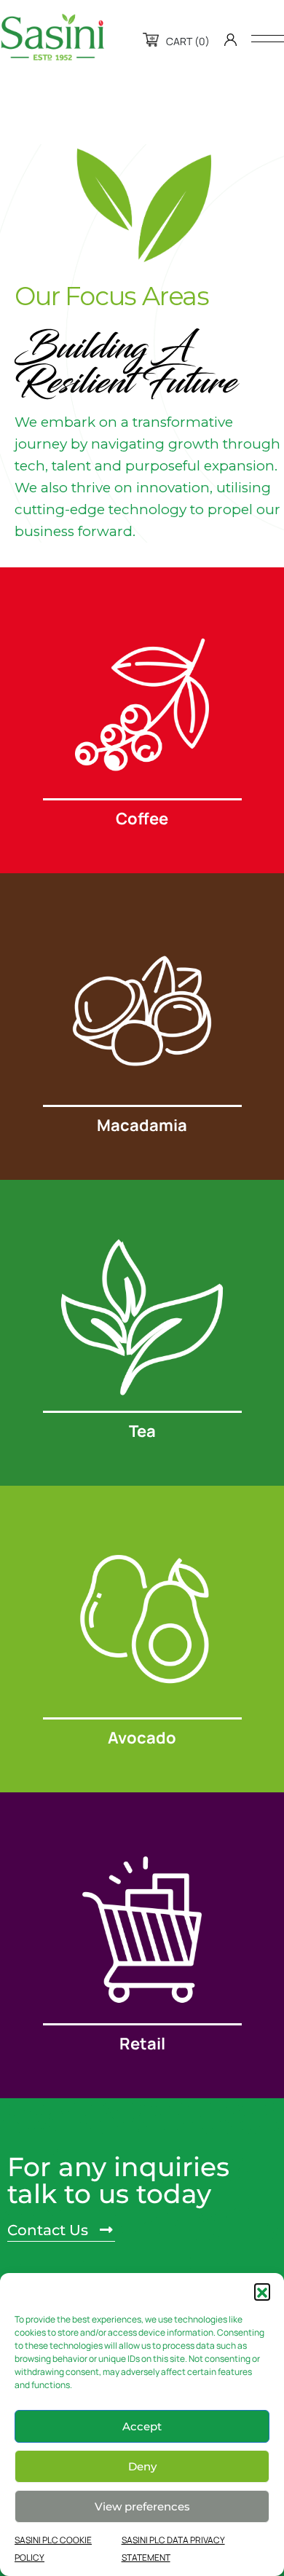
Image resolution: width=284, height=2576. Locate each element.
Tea (142, 1431)
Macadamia (142, 1125)
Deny (142, 2466)
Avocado (142, 1738)
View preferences (142, 2506)
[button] (262, 2291)
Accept (142, 2426)
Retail (142, 2044)
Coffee (142, 819)
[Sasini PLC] (52, 37)
